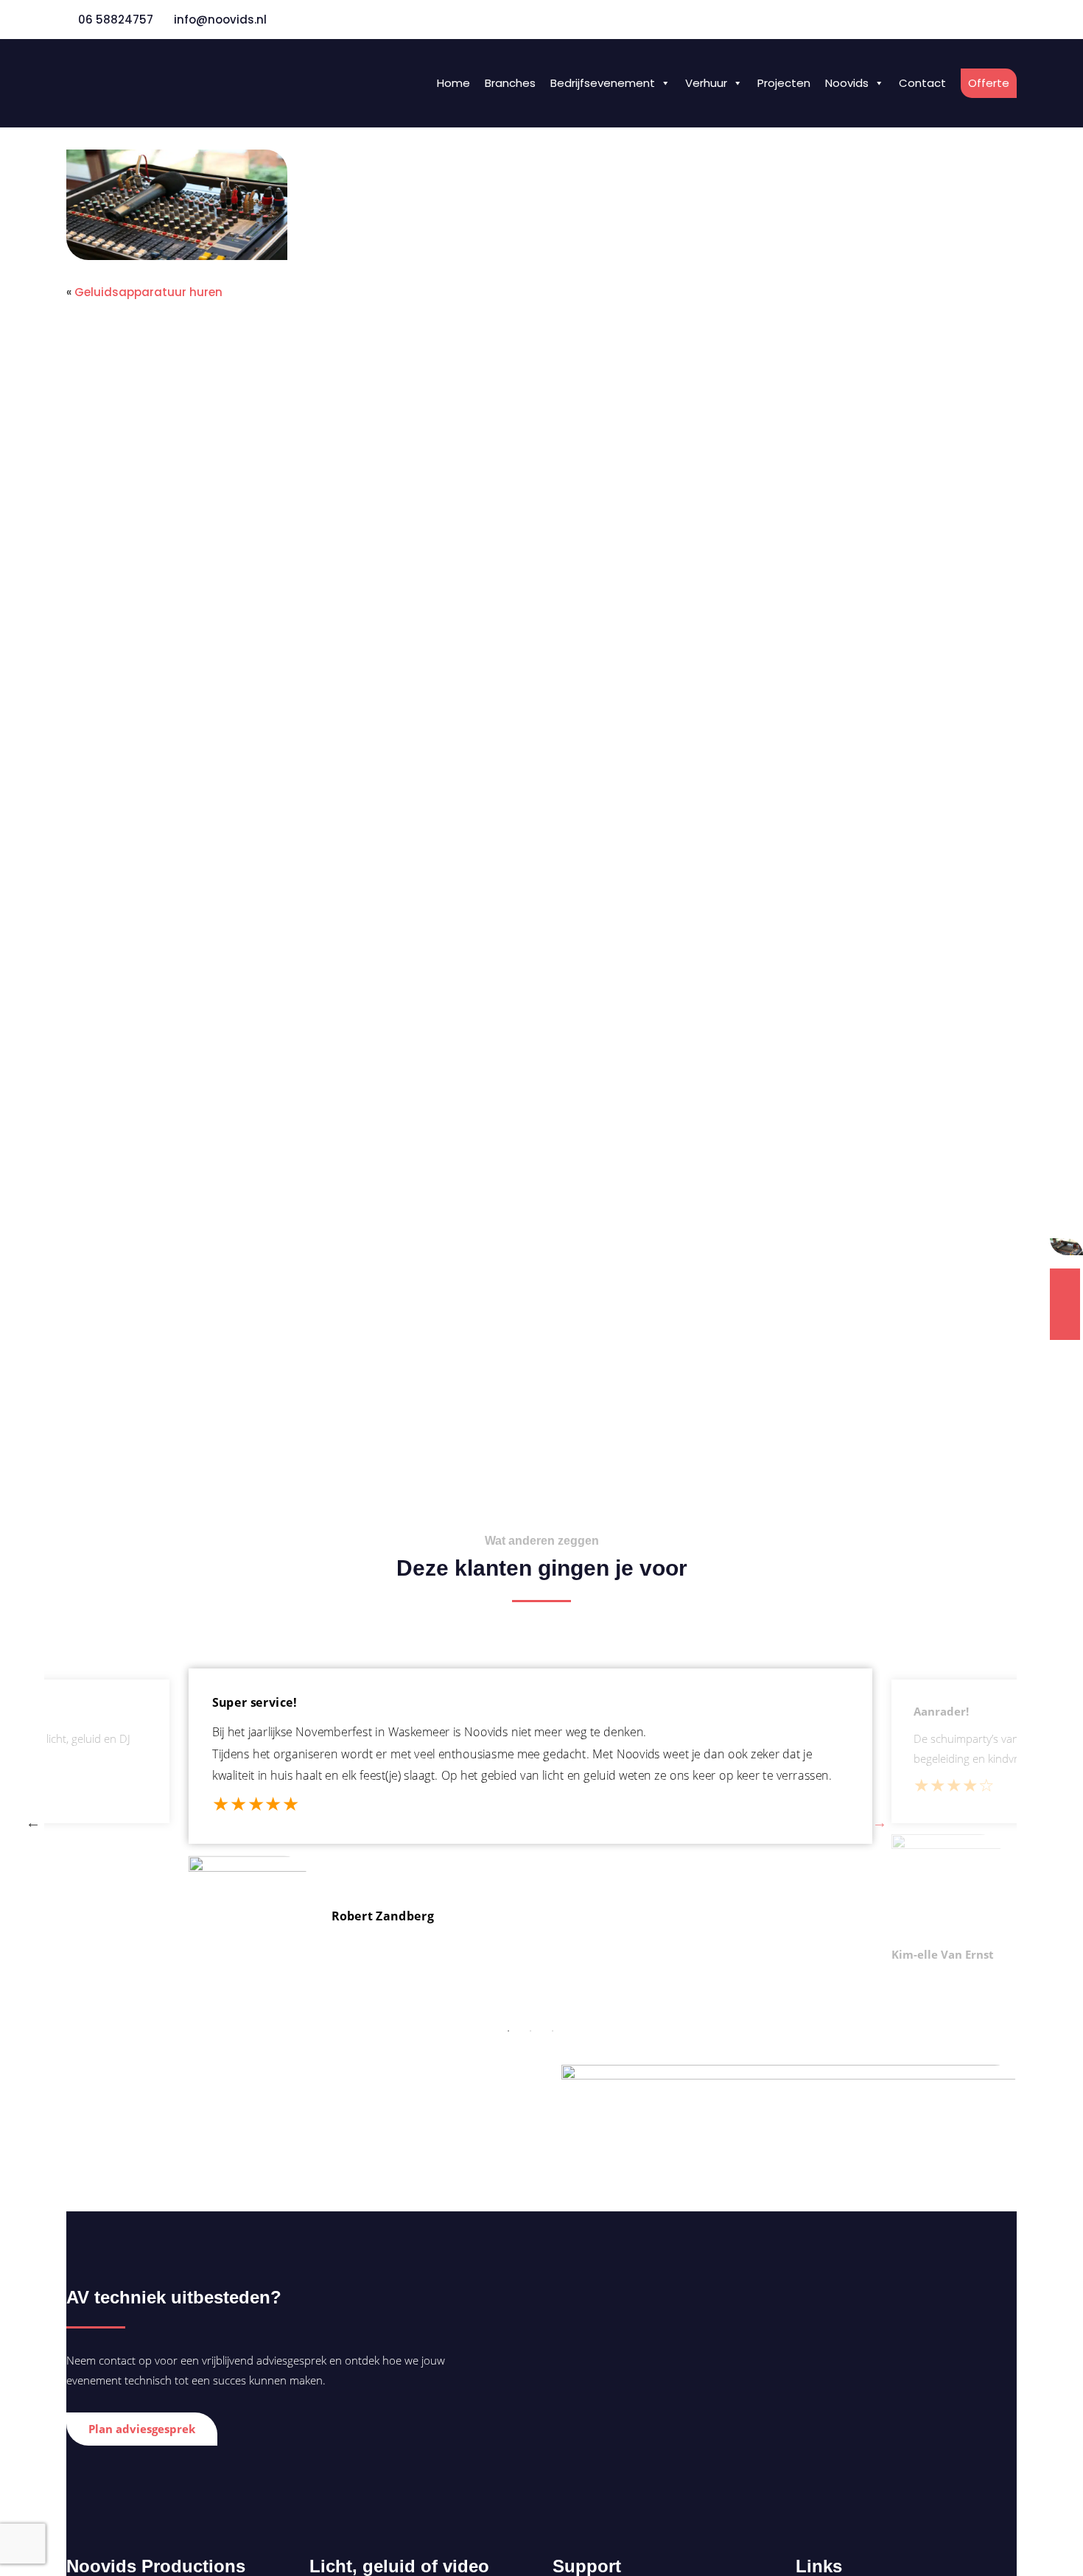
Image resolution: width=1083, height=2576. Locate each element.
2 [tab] (530, 2031)
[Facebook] (975, 19)
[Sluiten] (1070, 1248)
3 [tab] (553, 2031)
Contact (922, 83)
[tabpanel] (530, 1822)
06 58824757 (114, 20)
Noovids (110, 70)
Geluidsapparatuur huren (148, 292)
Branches (510, 83)
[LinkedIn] (1010, 19)
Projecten (784, 83)
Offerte (989, 83)
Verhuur (706, 83)
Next (880, 1822)
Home (453, 83)
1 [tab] (508, 2031)
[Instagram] (992, 19)
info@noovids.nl (220, 20)
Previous (33, 1822)
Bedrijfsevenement (603, 83)
